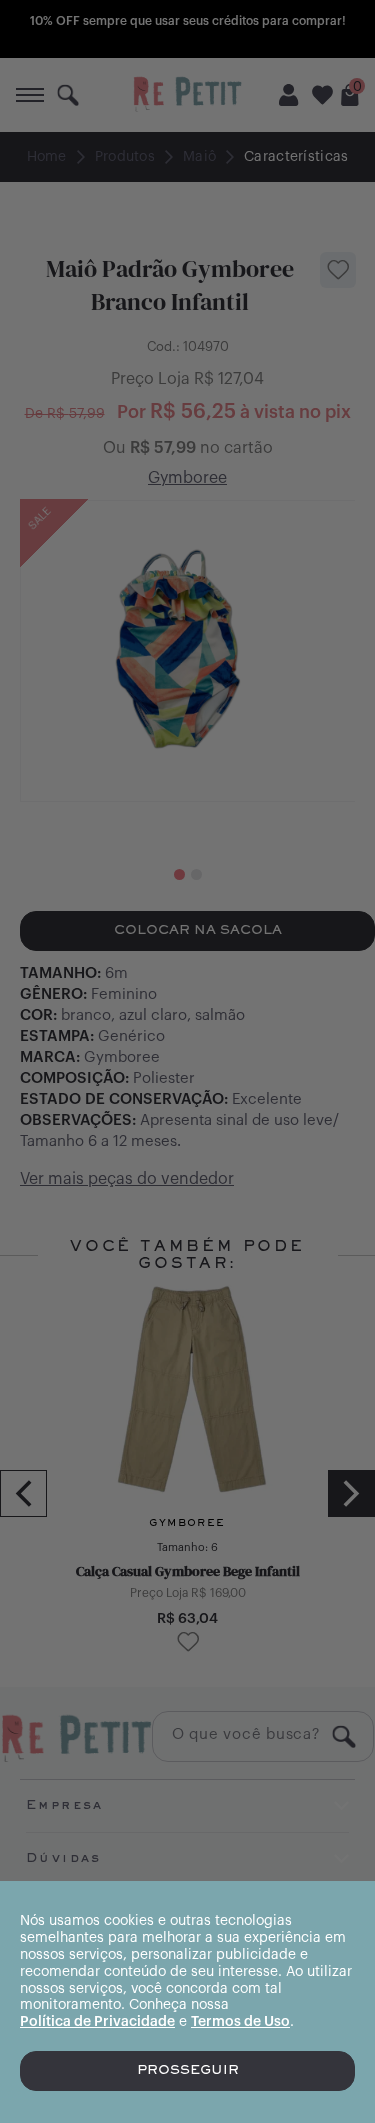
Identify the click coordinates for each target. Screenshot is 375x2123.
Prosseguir (188, 2071)
